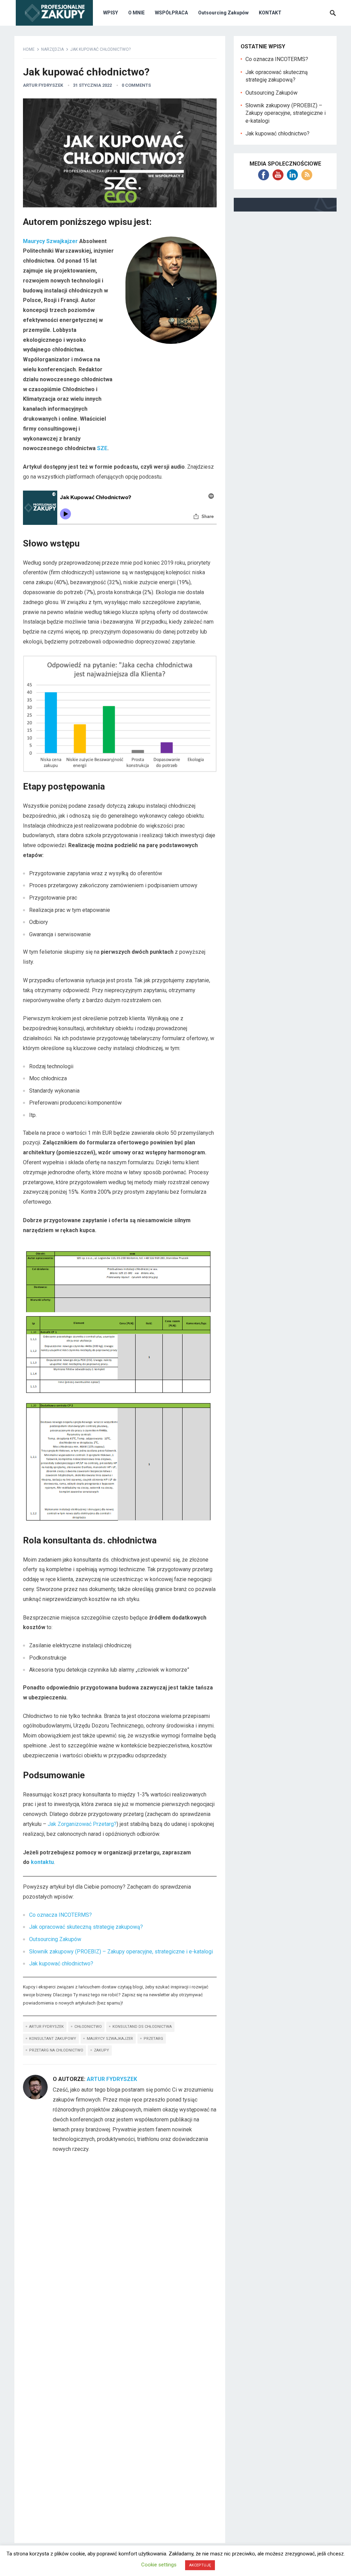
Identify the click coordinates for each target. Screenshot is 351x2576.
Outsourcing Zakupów (223, 13)
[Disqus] (120, 2251)
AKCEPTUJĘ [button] (200, 2565)
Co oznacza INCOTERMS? (60, 1915)
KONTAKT (270, 13)
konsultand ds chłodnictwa (142, 2027)
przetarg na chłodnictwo (56, 2050)
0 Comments (136, 85)
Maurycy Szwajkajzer (50, 241)
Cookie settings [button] (159, 2565)
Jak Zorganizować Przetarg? (82, 1824)
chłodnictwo (88, 2027)
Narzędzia (52, 49)
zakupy (101, 2050)
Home (29, 49)
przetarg (153, 2039)
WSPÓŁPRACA (171, 13)
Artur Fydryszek (43, 85)
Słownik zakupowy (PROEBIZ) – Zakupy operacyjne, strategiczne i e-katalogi (121, 1952)
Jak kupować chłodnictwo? (61, 1964)
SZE (102, 448)
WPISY (111, 13)
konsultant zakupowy (53, 2039)
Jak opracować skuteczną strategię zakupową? (86, 1927)
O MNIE (136, 13)
